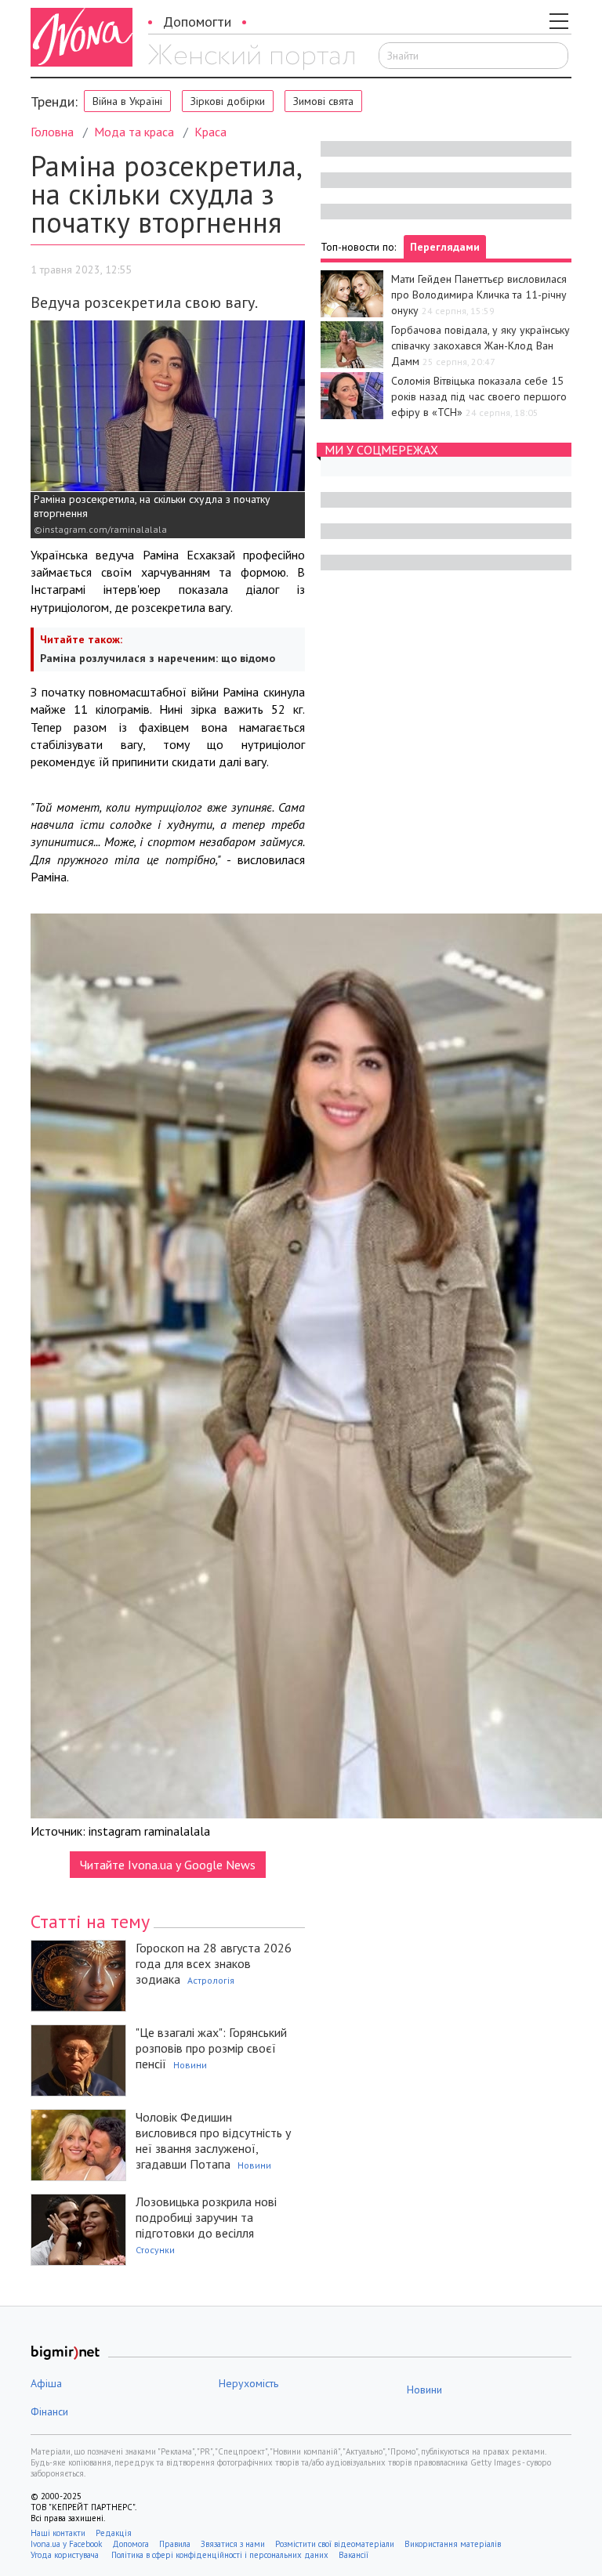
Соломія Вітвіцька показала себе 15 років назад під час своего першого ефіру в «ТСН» (479, 396)
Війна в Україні (127, 101)
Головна (52, 132)
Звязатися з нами (233, 2544)
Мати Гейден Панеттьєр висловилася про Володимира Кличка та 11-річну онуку (479, 295)
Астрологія (211, 1980)
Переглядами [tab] (445, 247)
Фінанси (49, 2411)
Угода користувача (66, 2555)
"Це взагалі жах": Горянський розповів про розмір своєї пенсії (211, 2048)
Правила (175, 2544)
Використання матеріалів (453, 2544)
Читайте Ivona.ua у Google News (168, 1865)
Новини (190, 2065)
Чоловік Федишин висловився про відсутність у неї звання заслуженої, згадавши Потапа (213, 2140)
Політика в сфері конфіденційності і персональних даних (220, 2555)
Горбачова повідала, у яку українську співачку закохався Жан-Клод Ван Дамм (481, 346)
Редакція (114, 2533)
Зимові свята (323, 101)
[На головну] (251, 57)
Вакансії (354, 2555)
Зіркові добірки (228, 101)
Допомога (131, 2544)
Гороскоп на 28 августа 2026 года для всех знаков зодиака (214, 1963)
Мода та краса (134, 132)
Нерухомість (248, 2383)
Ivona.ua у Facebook (66, 2544)
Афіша (46, 2383)
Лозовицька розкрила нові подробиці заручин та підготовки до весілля (206, 2217)
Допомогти (197, 22)
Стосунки (155, 2250)
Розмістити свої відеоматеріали (335, 2544)
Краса (210, 132)
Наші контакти (58, 2533)
